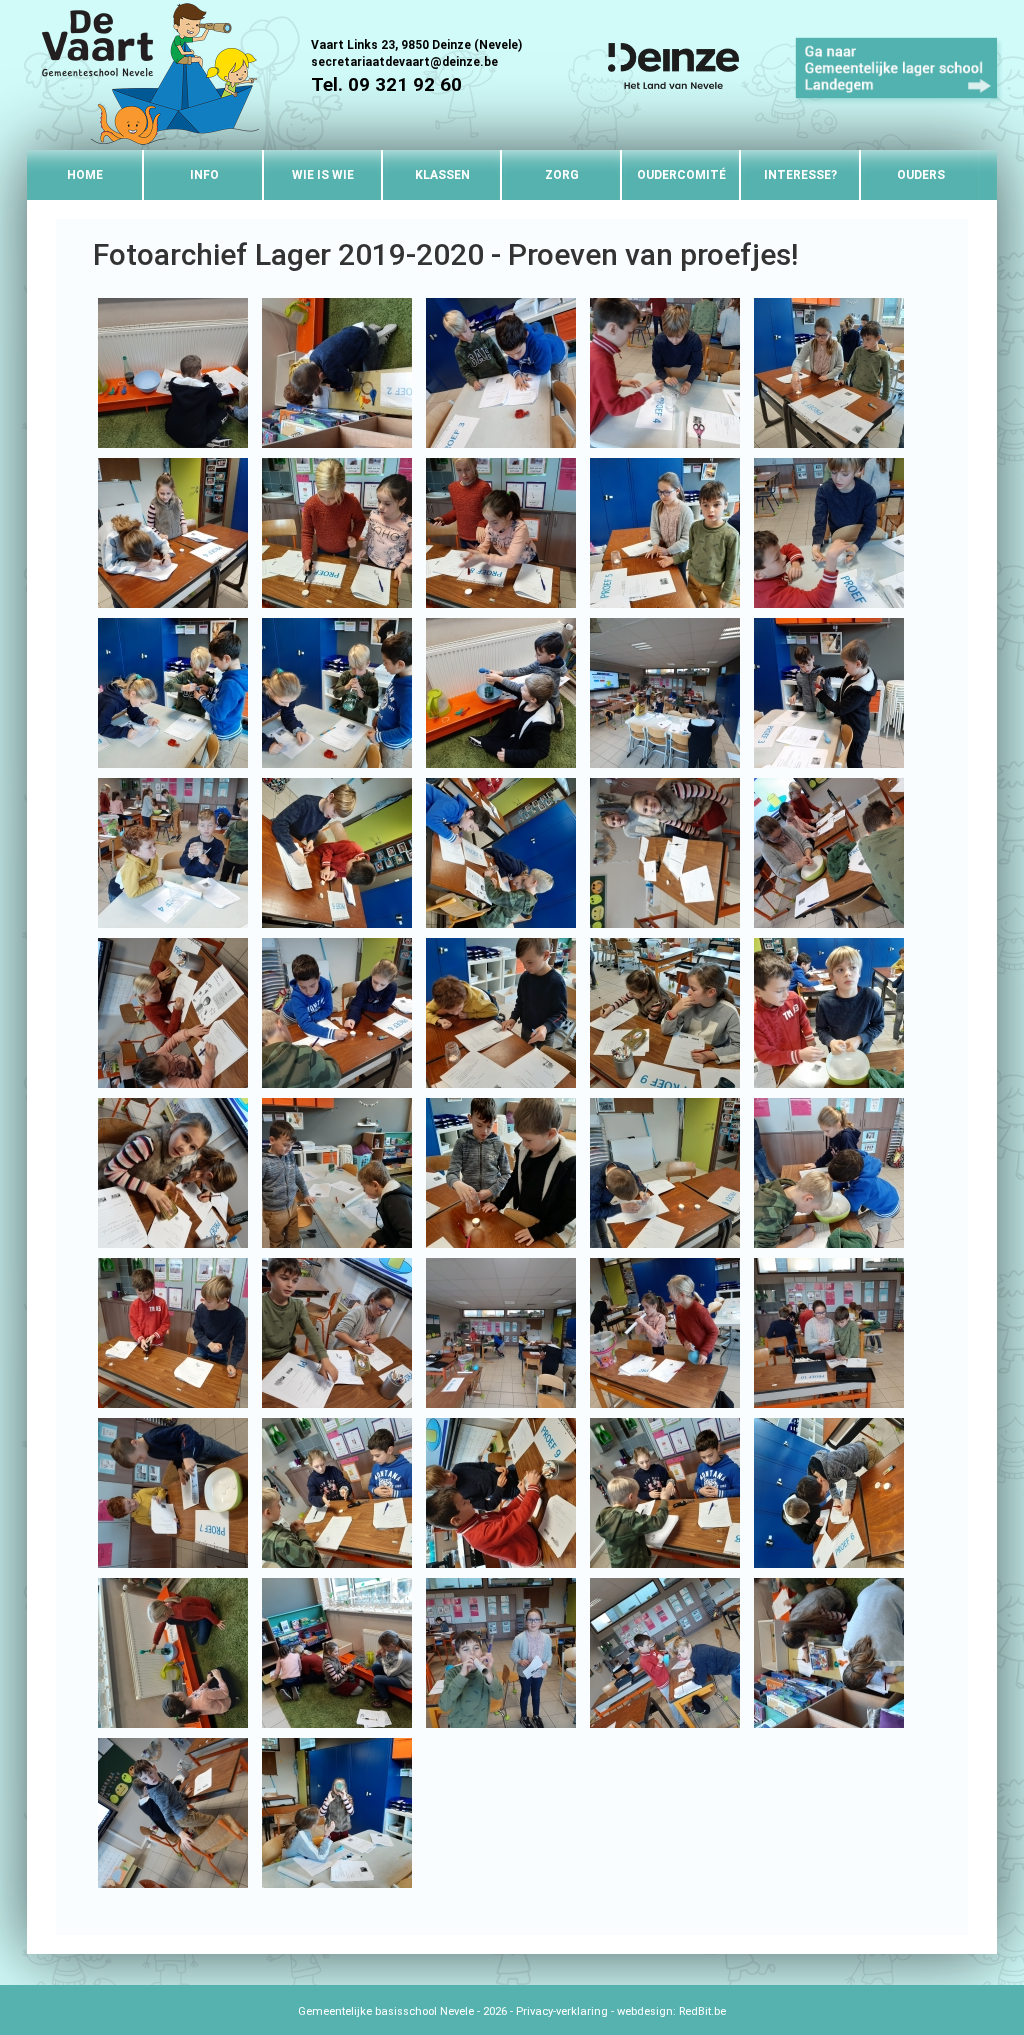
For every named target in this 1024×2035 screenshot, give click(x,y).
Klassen (442, 175)
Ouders (921, 175)
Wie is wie (323, 175)
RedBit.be (702, 2011)
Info (204, 175)
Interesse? (800, 175)
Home (85, 175)
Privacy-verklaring (562, 2011)
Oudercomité (681, 175)
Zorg (562, 175)
